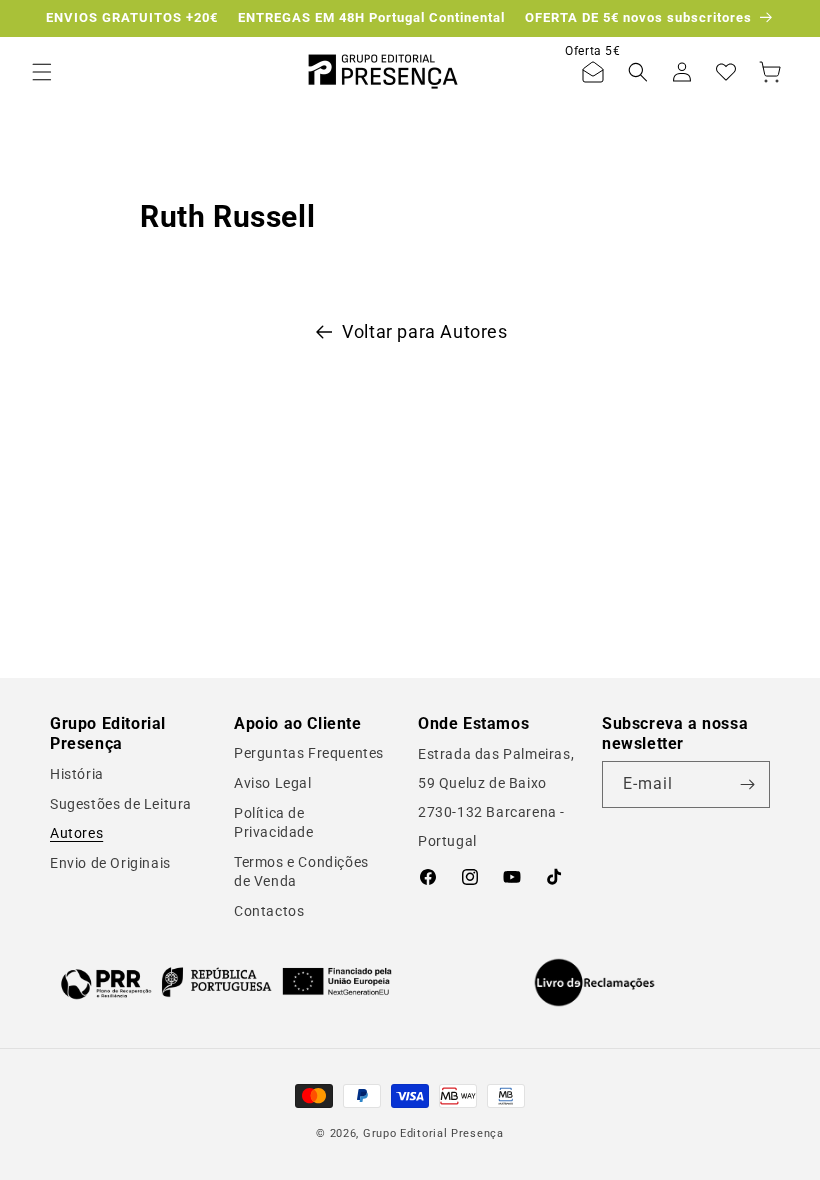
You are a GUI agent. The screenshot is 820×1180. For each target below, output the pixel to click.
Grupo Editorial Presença (433, 1133)
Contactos (269, 911)
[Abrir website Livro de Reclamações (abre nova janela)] (594, 983)
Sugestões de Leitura (121, 804)
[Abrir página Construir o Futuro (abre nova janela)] (226, 982)
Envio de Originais (110, 863)
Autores (76, 833)
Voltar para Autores (424, 331)
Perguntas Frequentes (309, 753)
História (77, 774)
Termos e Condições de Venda (301, 872)
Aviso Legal (273, 783)
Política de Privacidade (274, 823)
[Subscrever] (747, 784)
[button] (42, 72)
